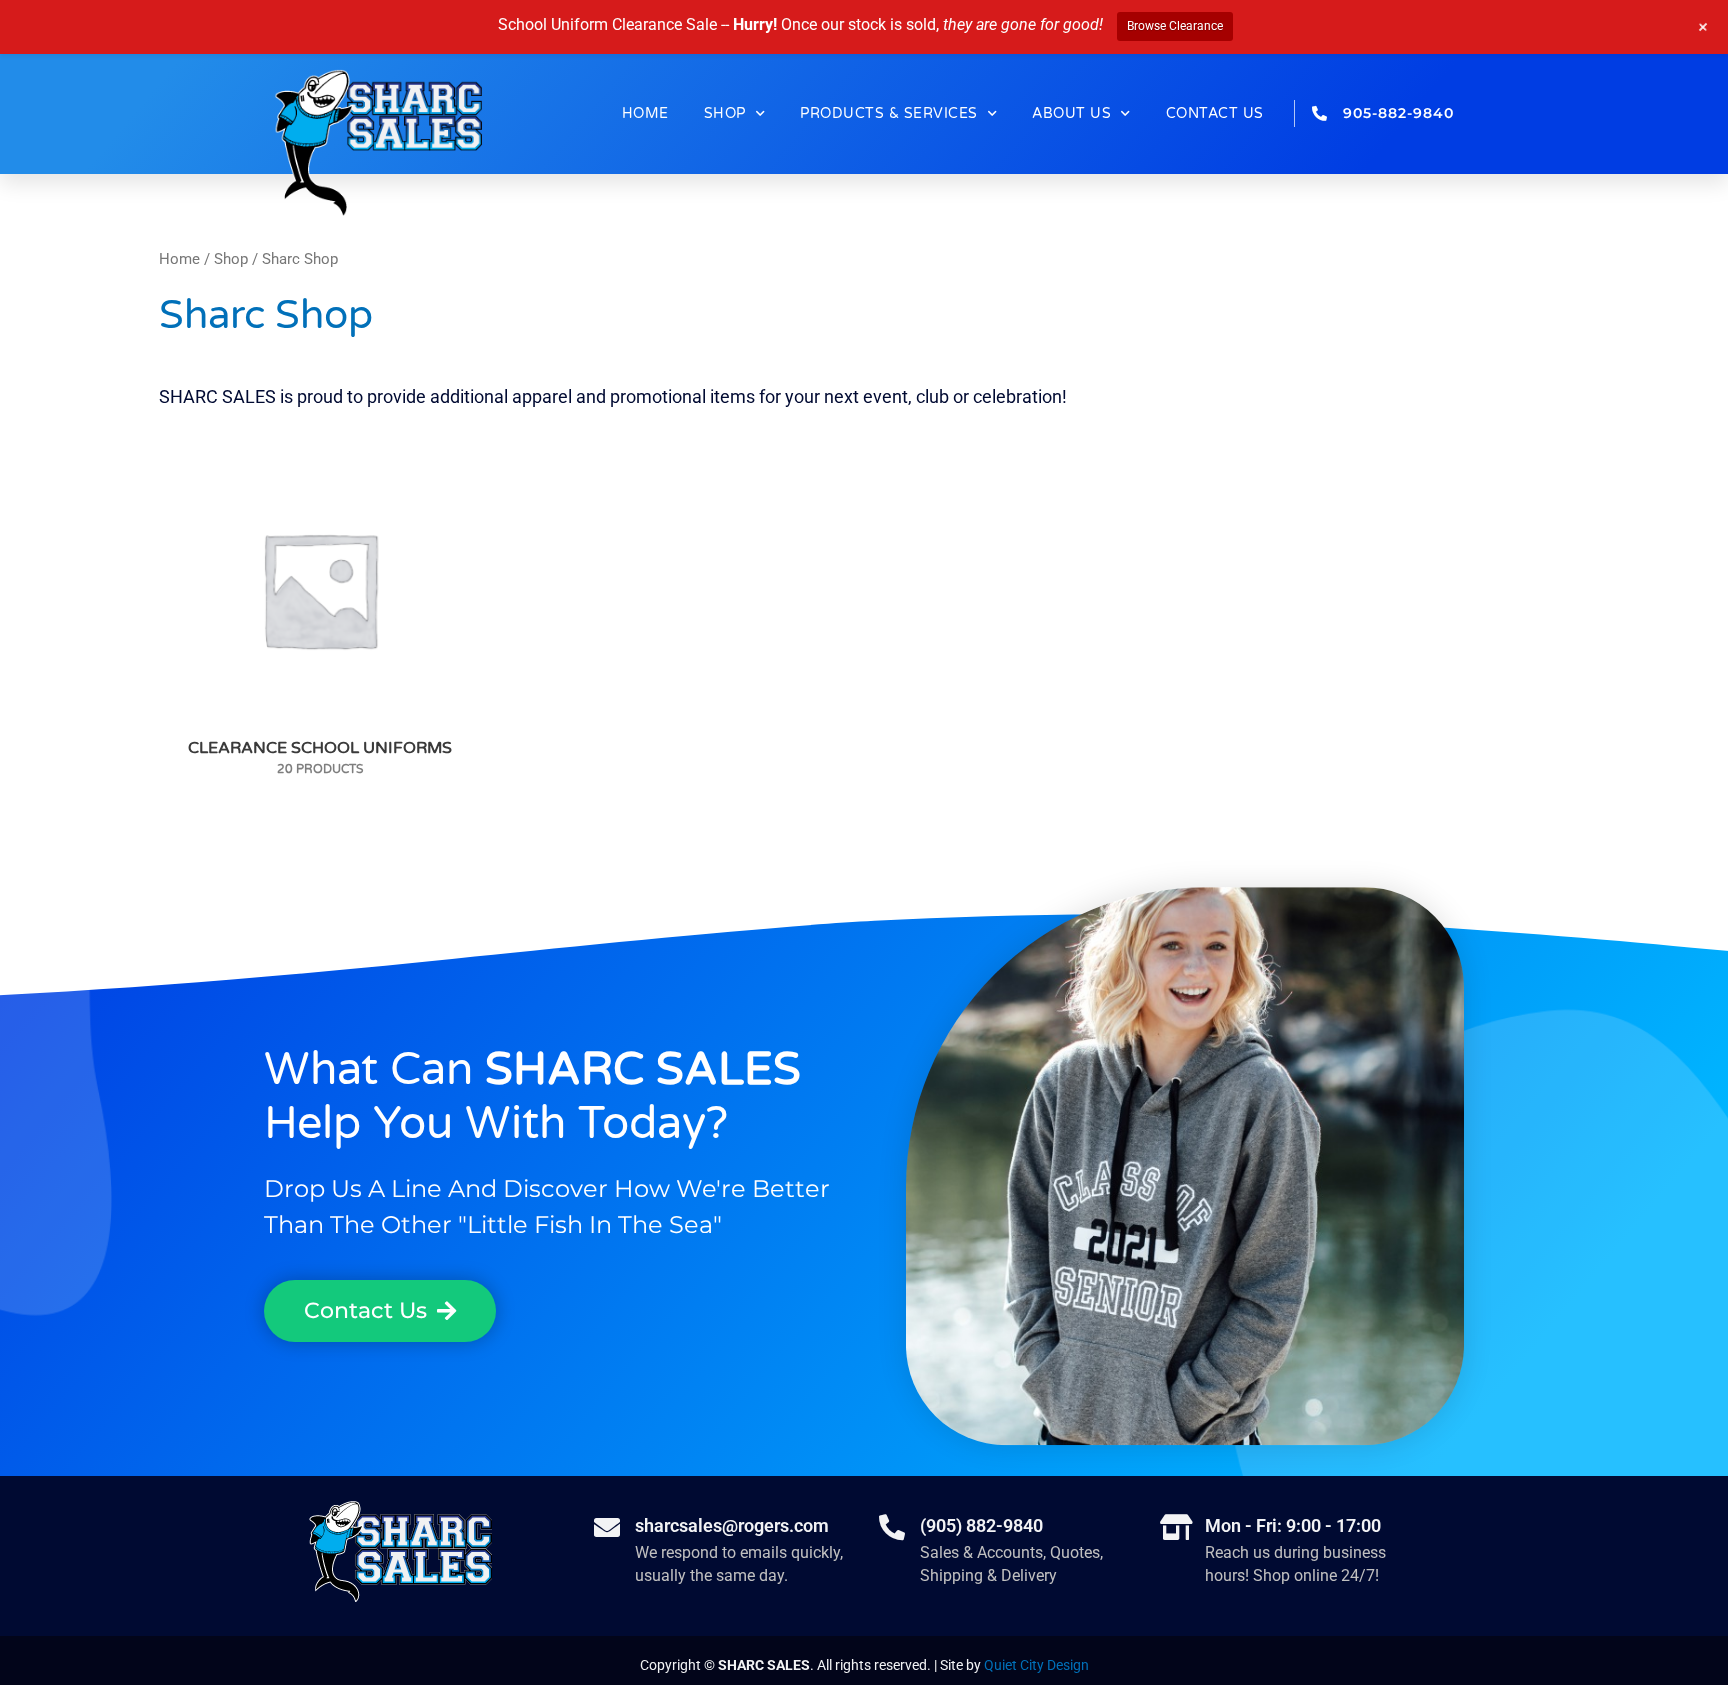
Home (645, 113)
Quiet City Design (1036, 1665)
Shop (725, 113)
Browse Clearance (1175, 26)
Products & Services (889, 113)
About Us (1071, 113)
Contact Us (1215, 113)
